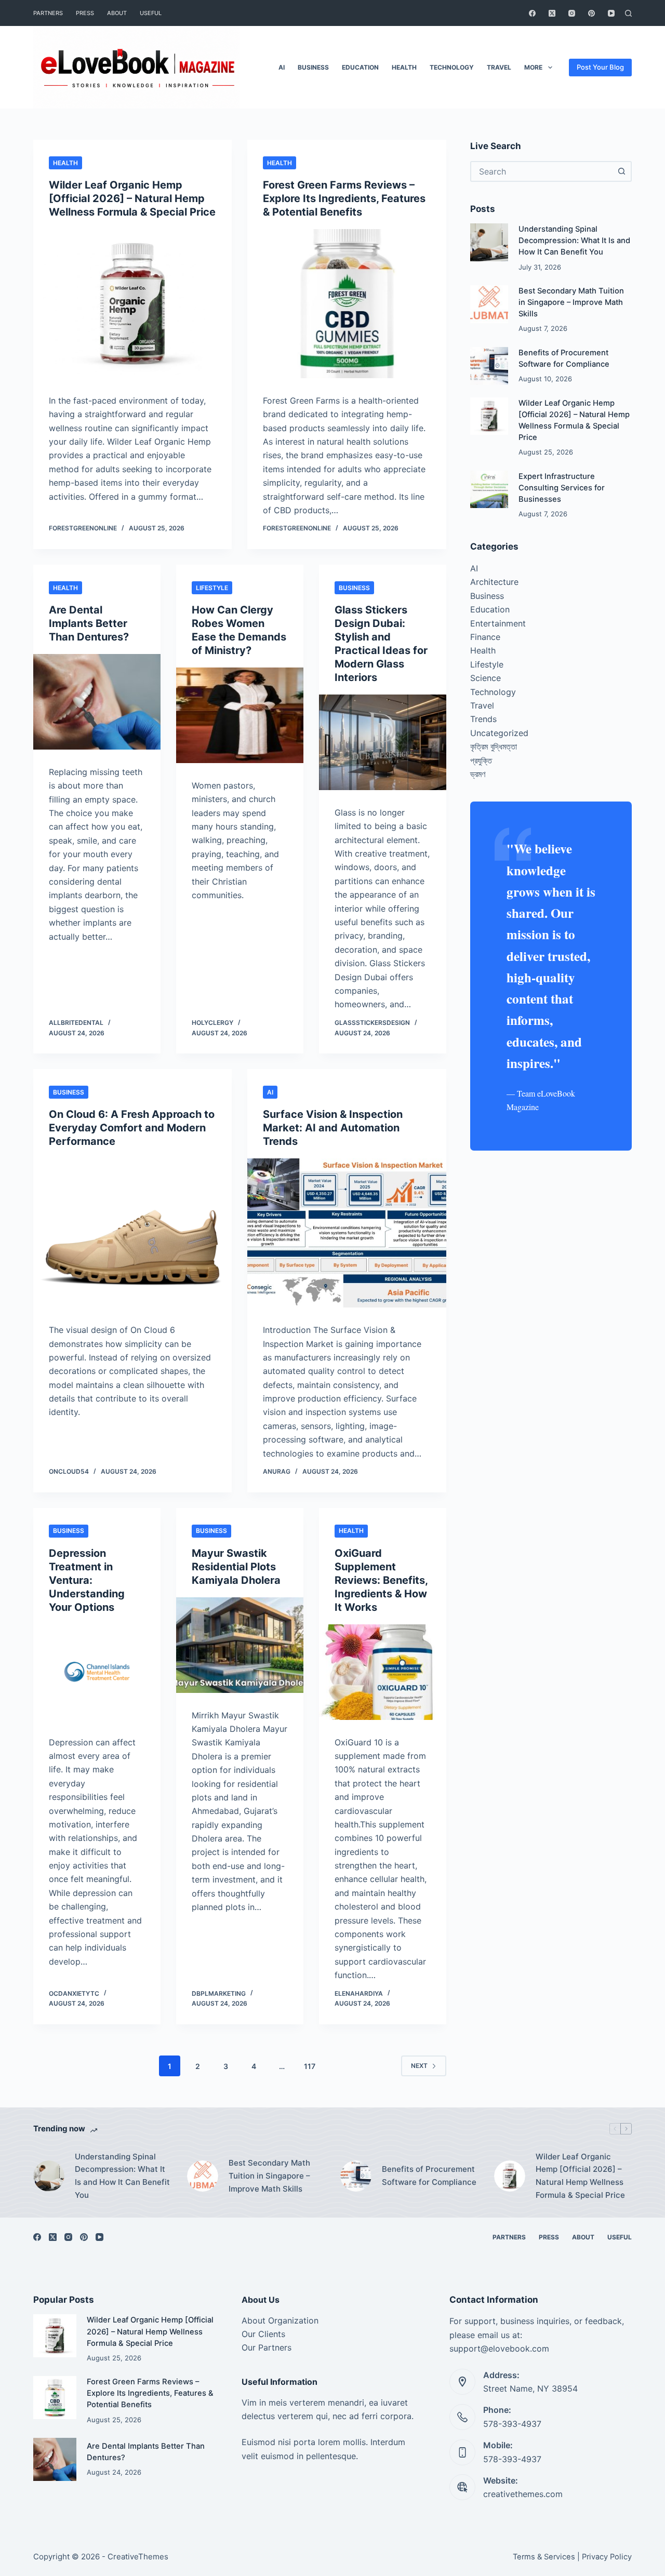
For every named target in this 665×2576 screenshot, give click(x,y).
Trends (483, 719)
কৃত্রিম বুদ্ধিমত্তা (494, 746)
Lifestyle (212, 588)
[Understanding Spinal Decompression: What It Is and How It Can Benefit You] (489, 242)
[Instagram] (572, 13)
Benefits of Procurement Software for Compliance (429, 2175)
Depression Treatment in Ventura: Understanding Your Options (87, 1580)
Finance (485, 637)
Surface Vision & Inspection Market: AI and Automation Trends (333, 1128)
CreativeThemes (138, 2557)
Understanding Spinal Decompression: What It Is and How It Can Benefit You (574, 241)
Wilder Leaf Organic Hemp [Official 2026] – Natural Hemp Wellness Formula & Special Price (132, 198)
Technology (452, 67)
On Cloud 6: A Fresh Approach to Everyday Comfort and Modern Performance (132, 1128)
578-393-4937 (512, 2424)
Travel (499, 67)
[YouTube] (611, 13)
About (117, 13)
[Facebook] (532, 13)
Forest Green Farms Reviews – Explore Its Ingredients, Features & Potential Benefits (344, 198)
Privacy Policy (607, 2557)
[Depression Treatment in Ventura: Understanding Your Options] (97, 1672)
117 (310, 2066)
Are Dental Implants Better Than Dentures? (89, 623)
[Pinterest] (591, 13)
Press (85, 13)
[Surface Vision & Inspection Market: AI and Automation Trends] (347, 1233)
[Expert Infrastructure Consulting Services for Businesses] (489, 490)
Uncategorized (499, 733)
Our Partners (267, 2347)
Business (313, 67)
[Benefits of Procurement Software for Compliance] (489, 366)
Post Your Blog (600, 67)
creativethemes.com (523, 2494)
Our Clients (263, 2334)
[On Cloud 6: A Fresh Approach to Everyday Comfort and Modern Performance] (132, 1233)
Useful (151, 13)
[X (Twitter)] (552, 13)
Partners (48, 13)
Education (360, 67)
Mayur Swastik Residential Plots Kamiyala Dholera (236, 1567)
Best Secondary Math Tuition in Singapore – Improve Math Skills (571, 302)
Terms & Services (544, 2557)
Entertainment (498, 623)
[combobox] (542, 171)
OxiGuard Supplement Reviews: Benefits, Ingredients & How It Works (381, 1580)
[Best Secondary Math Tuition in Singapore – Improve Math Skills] (489, 304)
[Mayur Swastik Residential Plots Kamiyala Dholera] (240, 1645)
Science (486, 678)
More (533, 67)
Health (404, 67)
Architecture (494, 582)
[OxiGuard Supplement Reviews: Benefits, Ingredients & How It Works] (383, 1672)
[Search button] (621, 171)
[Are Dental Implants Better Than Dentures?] (97, 702)
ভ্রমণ (478, 774)
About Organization (280, 2320)
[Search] (628, 13)
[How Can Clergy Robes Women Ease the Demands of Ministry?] (240, 715)
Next (419, 2066)
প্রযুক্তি (481, 760)
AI (282, 67)
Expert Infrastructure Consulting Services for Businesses (562, 488)
